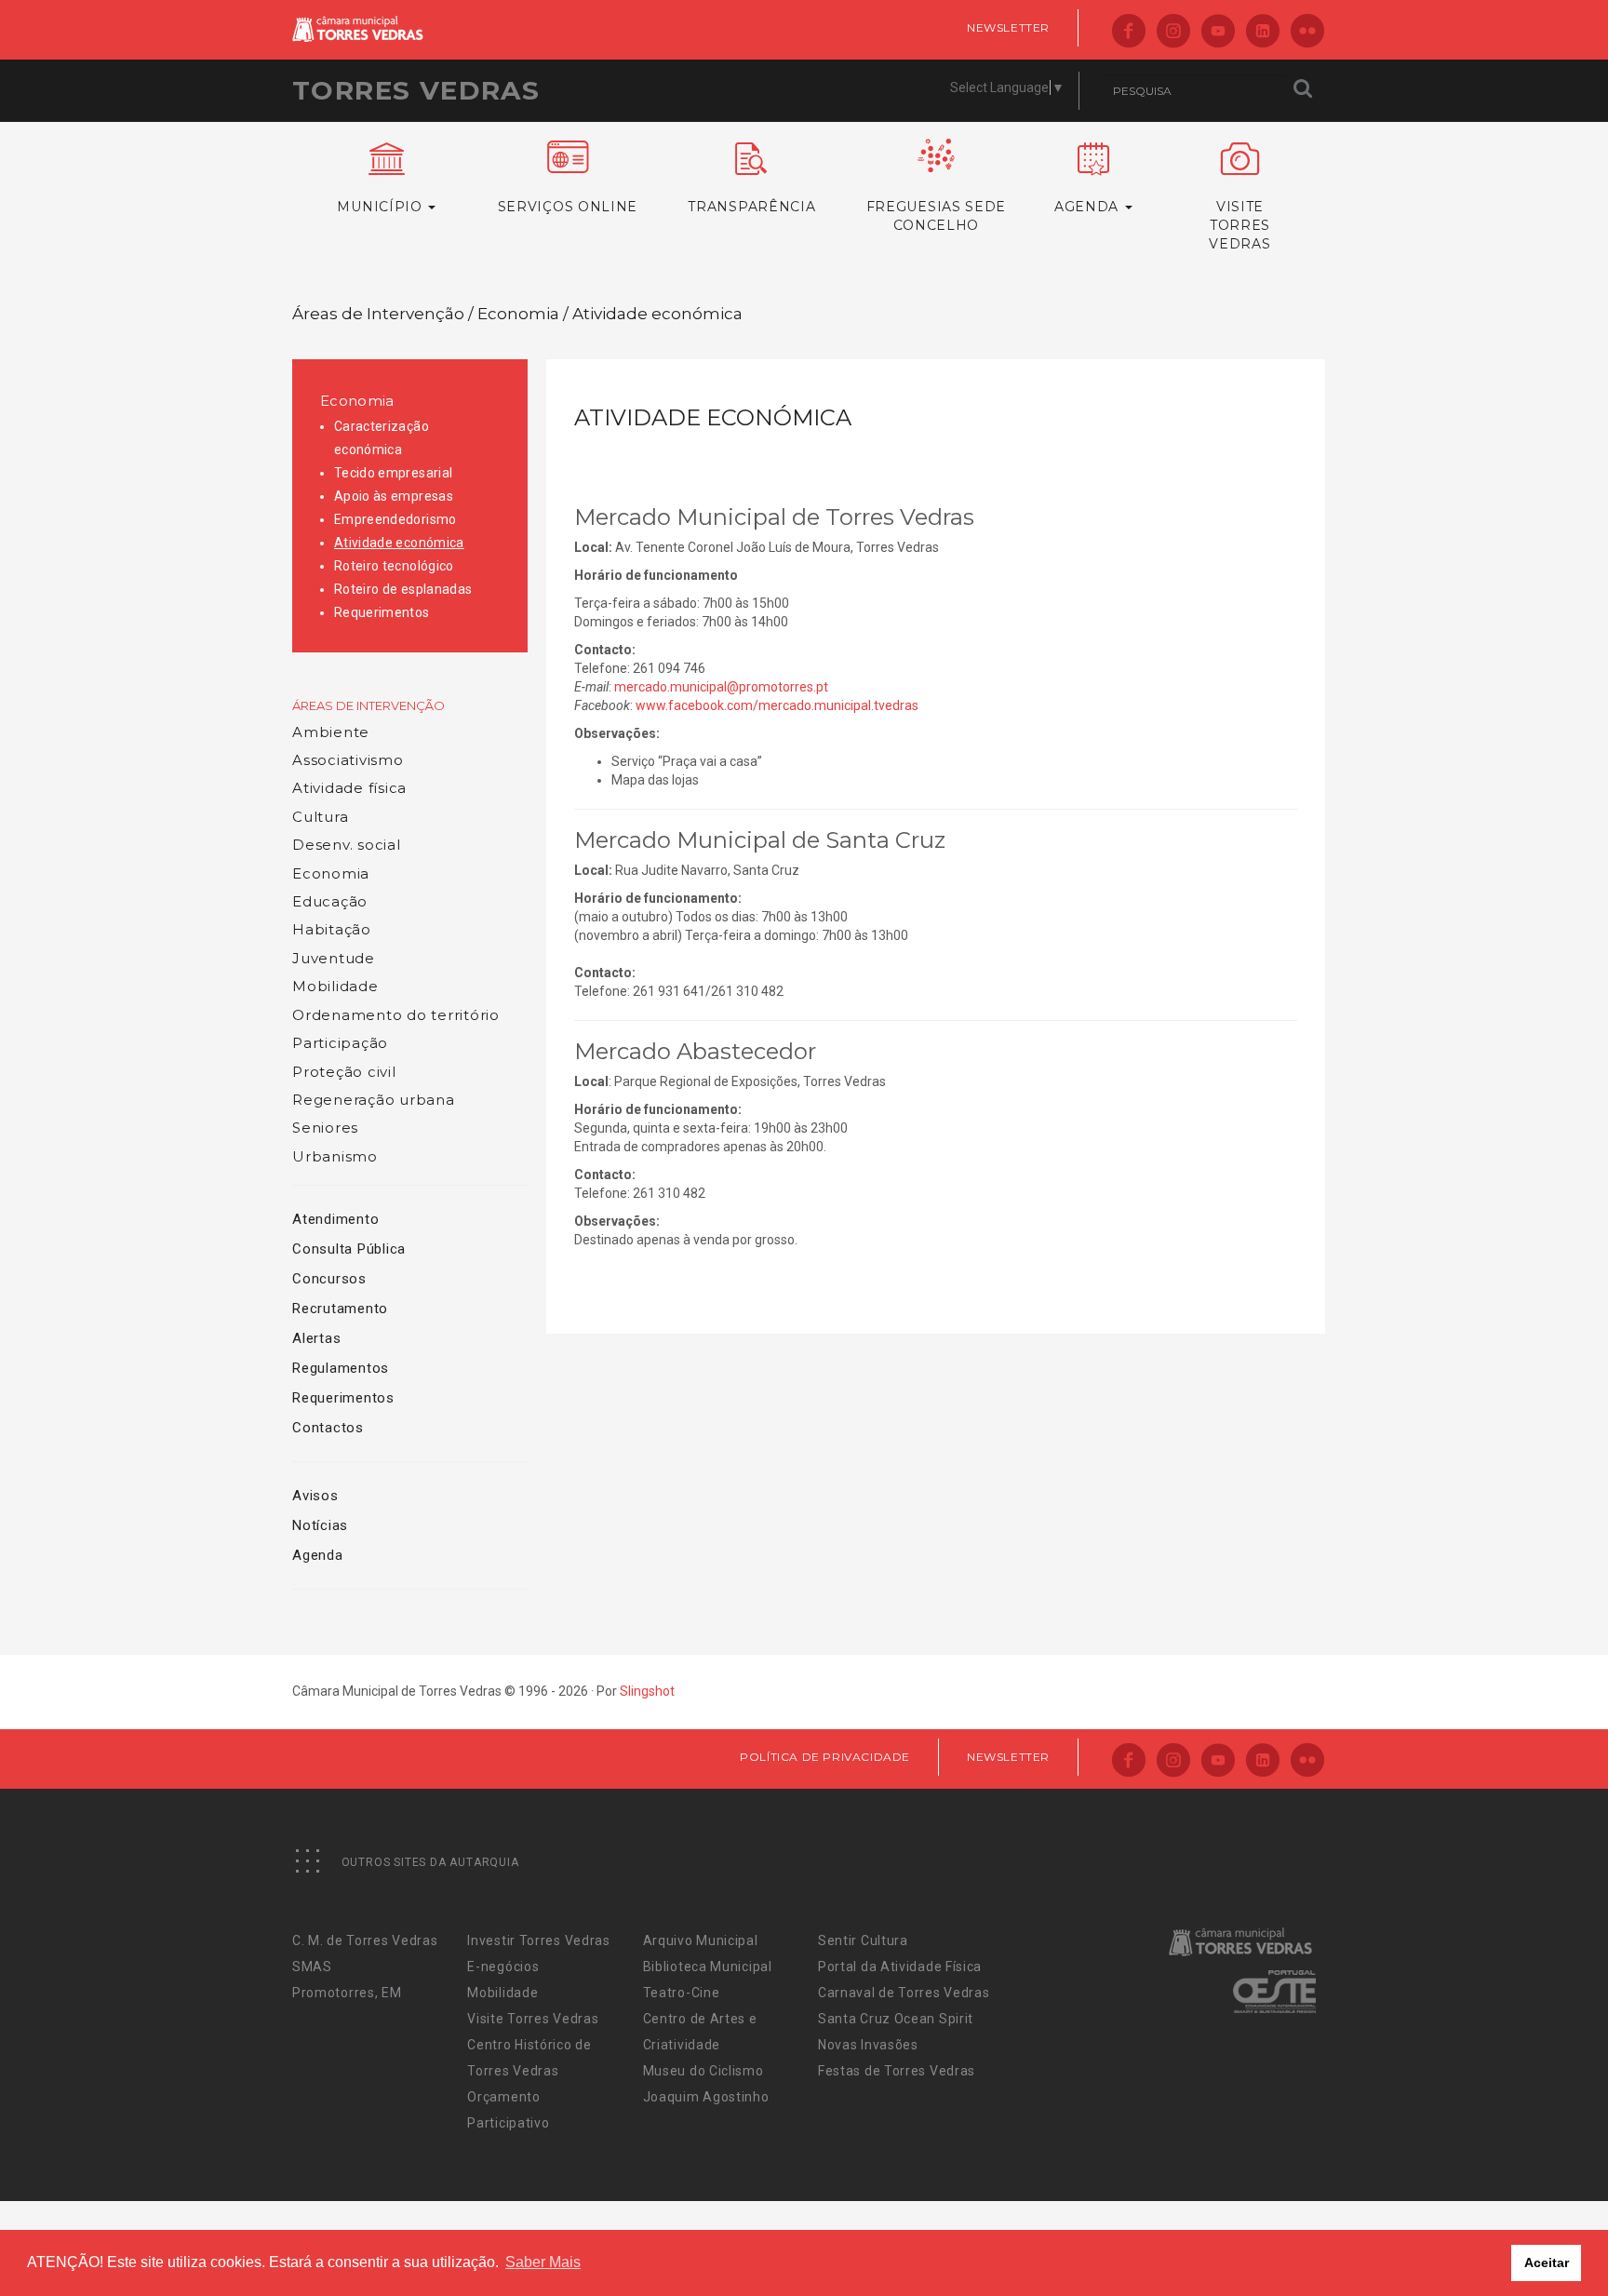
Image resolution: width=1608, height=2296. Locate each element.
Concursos (329, 1279)
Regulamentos (341, 1368)
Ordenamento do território (396, 1015)
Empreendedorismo (395, 519)
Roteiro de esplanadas (403, 589)
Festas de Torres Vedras (897, 2071)
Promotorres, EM (347, 1993)
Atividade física (349, 788)
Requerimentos (382, 612)
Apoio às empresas (394, 496)
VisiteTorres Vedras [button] (1239, 225)
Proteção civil (344, 1072)
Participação (340, 1043)
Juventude (334, 958)
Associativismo (348, 760)
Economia (357, 401)
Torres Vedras (416, 90)
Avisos (315, 1496)
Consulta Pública (349, 1249)
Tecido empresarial (393, 473)
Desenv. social (347, 845)
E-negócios (503, 1967)
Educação (330, 901)
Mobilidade (335, 986)
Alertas (316, 1338)
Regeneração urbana (374, 1100)
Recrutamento (340, 1309)
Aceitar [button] (1547, 2262)
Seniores (325, 1128)
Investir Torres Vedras (538, 1940)
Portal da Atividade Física (900, 1967)
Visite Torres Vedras (533, 2019)
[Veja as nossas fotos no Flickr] (1307, 32)
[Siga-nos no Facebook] (1129, 32)
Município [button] (382, 207)
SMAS (312, 1967)
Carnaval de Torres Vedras (904, 1993)
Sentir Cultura (863, 1940)
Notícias (320, 1525)
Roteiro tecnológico (394, 566)
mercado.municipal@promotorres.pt (721, 687)
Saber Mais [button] (543, 2262)
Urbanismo (335, 1156)
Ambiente (331, 732)
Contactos (328, 1428)
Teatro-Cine (682, 1993)
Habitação (332, 929)
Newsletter (1008, 27)
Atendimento (335, 1219)
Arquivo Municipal (701, 1940)
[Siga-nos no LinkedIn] (1263, 32)
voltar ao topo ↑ (1522, 2240)
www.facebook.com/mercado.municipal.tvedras (777, 705)
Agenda (318, 1555)
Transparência (751, 207)
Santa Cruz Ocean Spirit (896, 2019)
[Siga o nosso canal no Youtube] (1218, 32)
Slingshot (647, 1691)
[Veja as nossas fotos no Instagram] (1173, 32)
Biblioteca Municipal (708, 1967)
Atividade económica (399, 543)
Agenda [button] (1089, 207)
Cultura (320, 817)
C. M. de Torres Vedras (365, 1940)
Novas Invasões (868, 2045)
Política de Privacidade (825, 1757)
